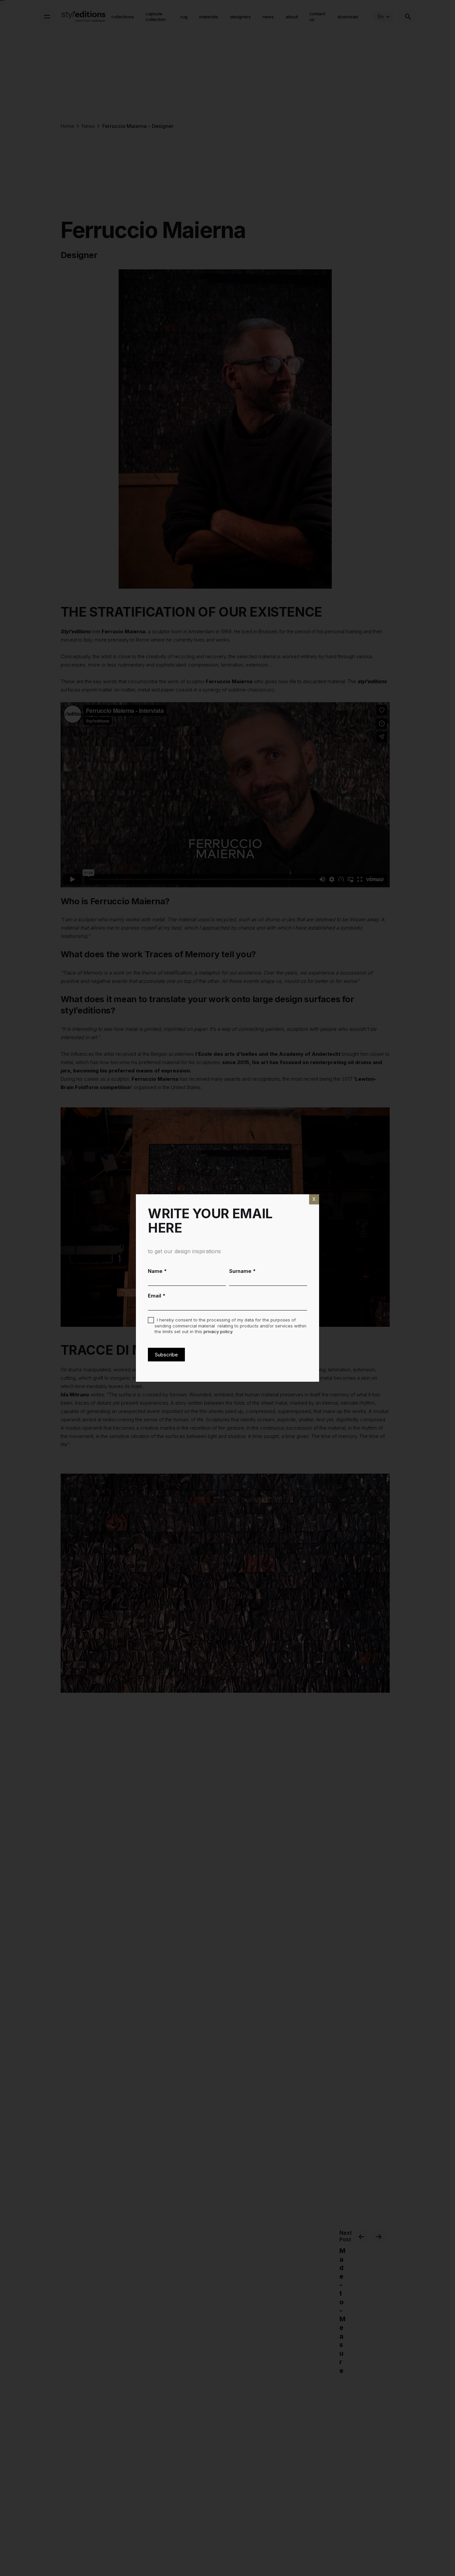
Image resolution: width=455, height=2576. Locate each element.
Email (157, 1296)
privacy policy (218, 1331)
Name (157, 1271)
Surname (242, 1271)
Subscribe (166, 1355)
